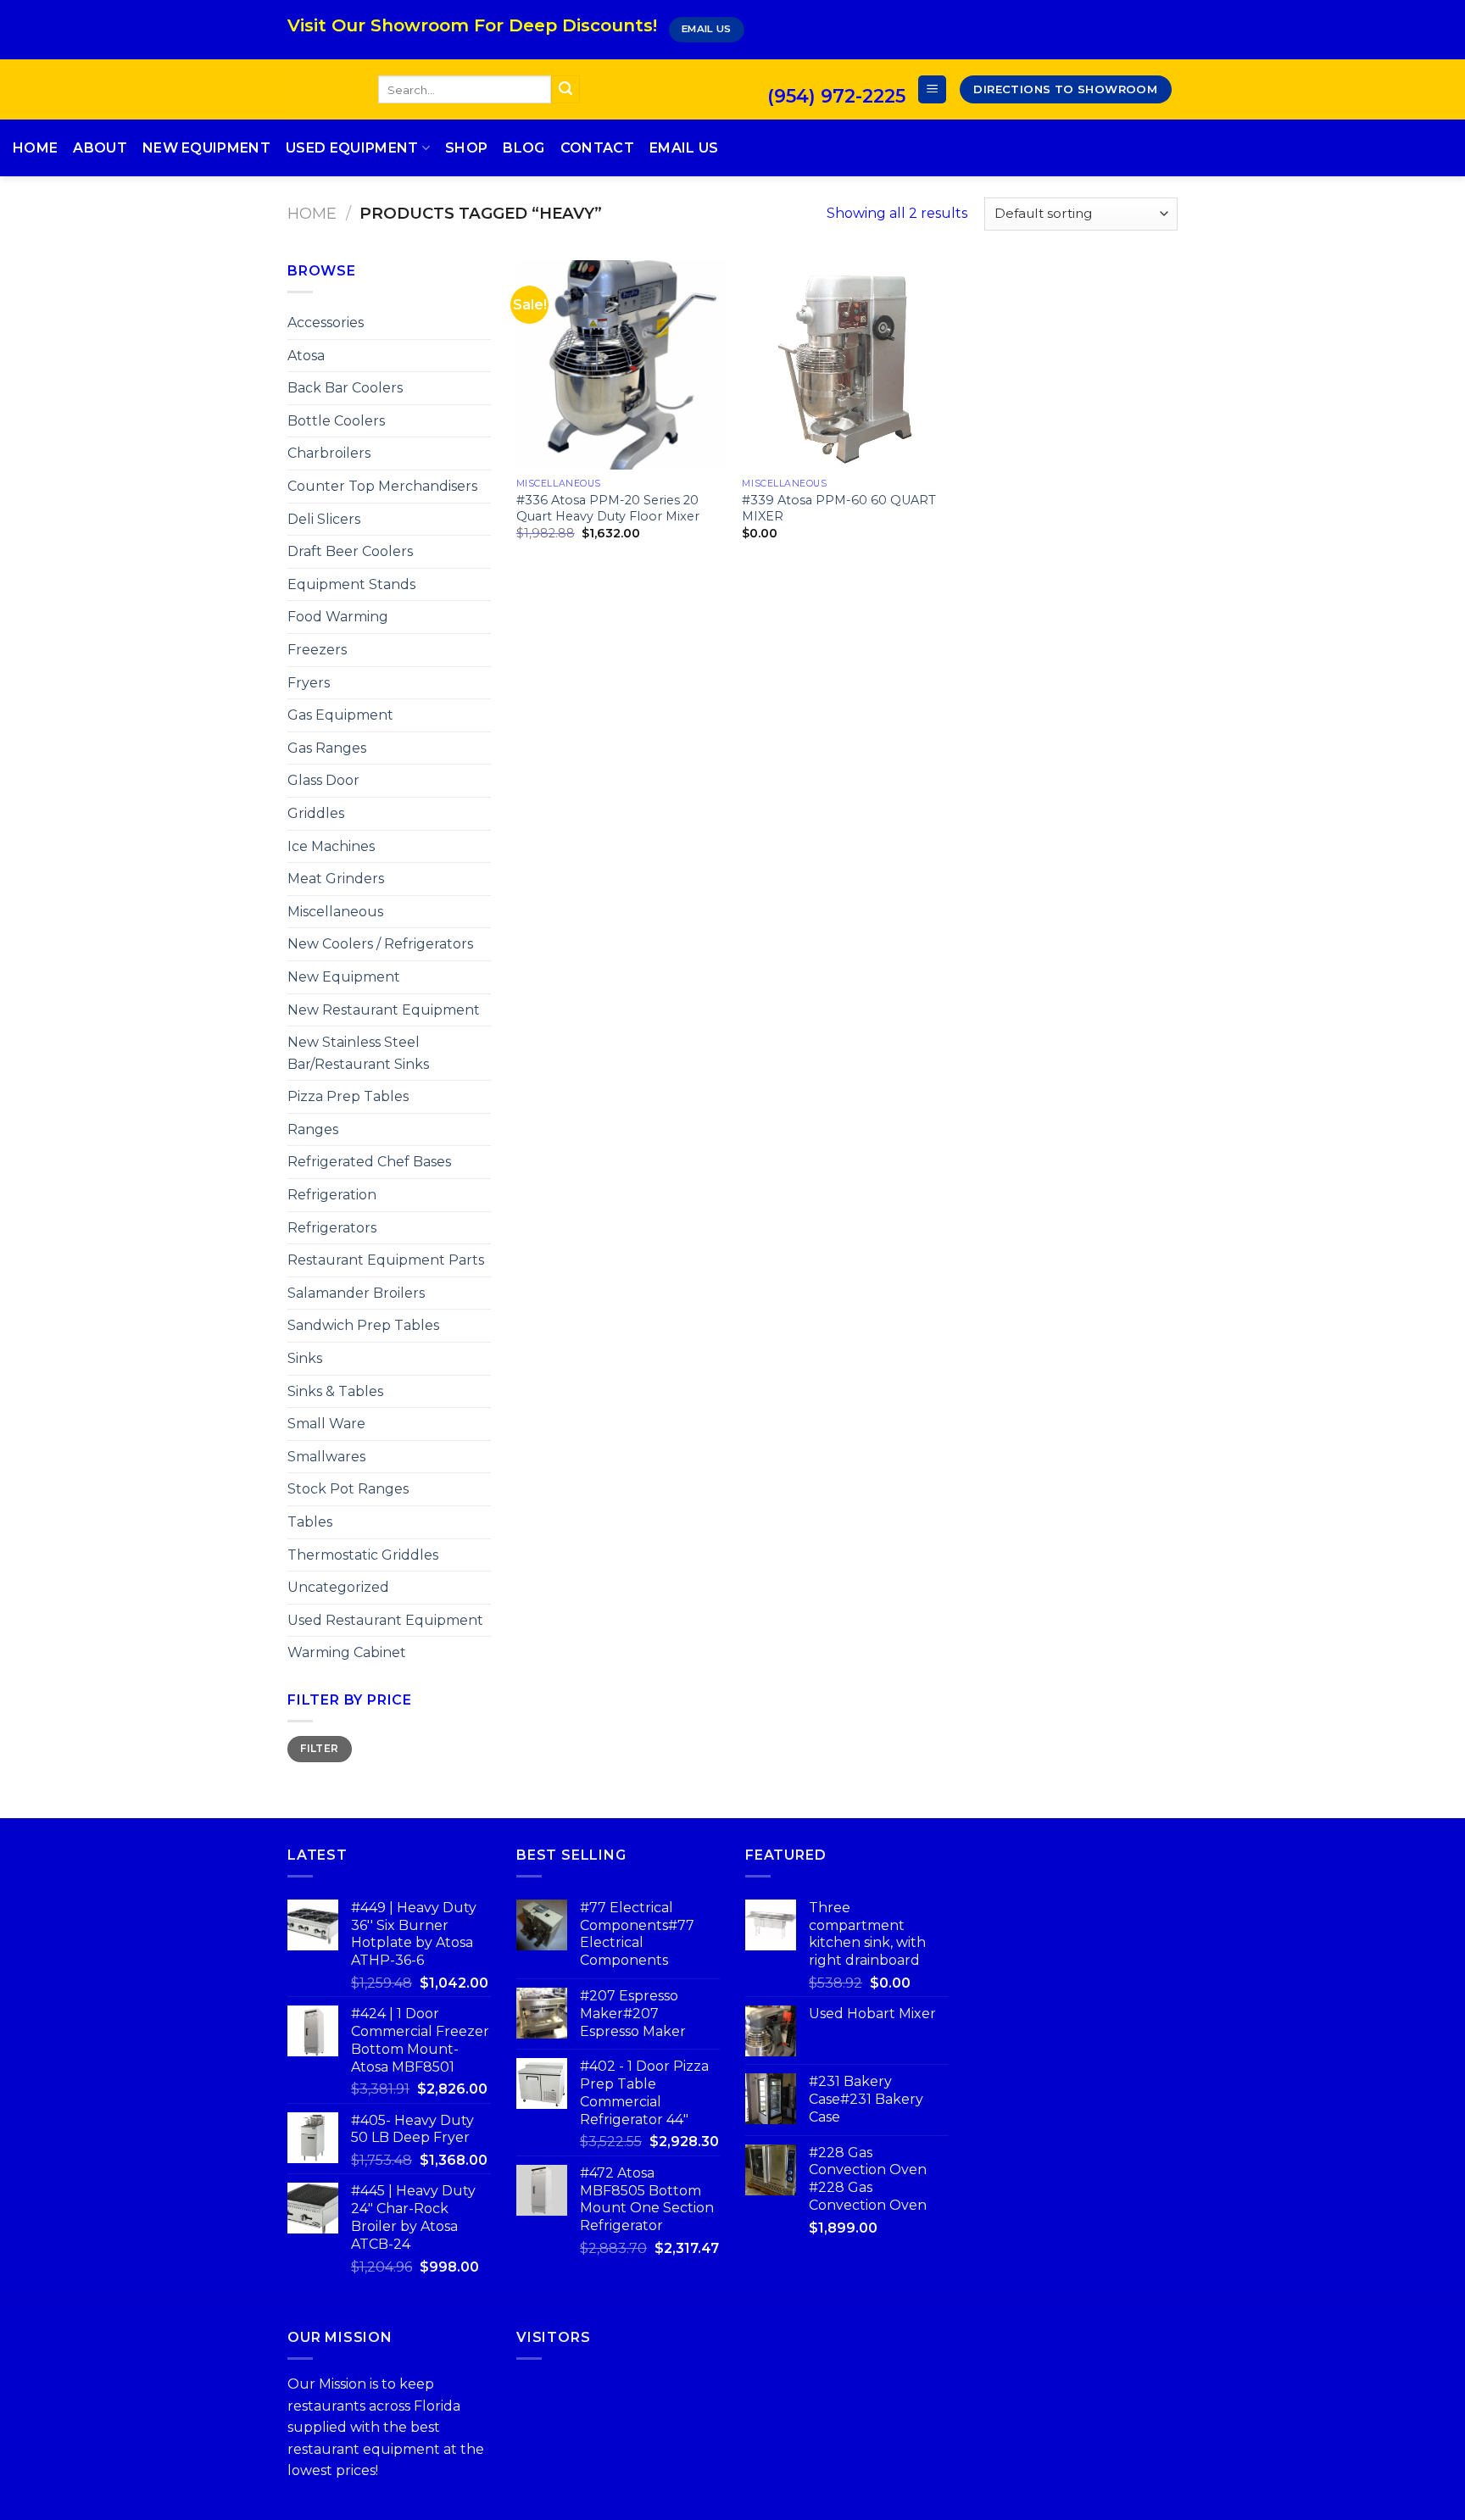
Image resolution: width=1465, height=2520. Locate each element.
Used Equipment (352, 148)
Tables (310, 1522)
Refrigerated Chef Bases (369, 1162)
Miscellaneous (335, 912)
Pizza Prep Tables (348, 1096)
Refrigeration (332, 1195)
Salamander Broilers (356, 1293)
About (100, 148)
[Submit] (565, 90)
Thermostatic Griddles (363, 1555)
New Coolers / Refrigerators (380, 944)
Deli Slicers (324, 519)
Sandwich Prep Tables (363, 1325)
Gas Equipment (340, 715)
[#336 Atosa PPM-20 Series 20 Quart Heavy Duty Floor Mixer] (621, 365)
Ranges (313, 1129)
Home (35, 148)
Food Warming (338, 617)
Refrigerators (332, 1228)
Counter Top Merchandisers (382, 486)
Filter (319, 1748)
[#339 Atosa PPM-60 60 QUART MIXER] (847, 365)
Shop (466, 148)
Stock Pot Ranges (348, 1489)
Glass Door (323, 780)
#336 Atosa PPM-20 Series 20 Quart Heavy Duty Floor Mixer (608, 508)
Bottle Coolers (336, 421)
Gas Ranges (327, 748)
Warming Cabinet (347, 1652)
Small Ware (326, 1424)
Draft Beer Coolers (350, 551)
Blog (524, 148)
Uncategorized (338, 1587)
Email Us (684, 148)
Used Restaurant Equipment (385, 1620)
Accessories (326, 323)
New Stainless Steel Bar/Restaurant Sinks (358, 1053)
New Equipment (206, 148)
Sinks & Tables (335, 1391)
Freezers (317, 650)
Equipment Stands (351, 584)
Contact (597, 148)
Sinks (305, 1358)
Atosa (306, 356)
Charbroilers (329, 453)
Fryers (309, 683)
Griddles (316, 813)
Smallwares (326, 1457)
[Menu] (932, 89)
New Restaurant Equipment (384, 1010)
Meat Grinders (336, 879)
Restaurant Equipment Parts (386, 1260)
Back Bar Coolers (345, 388)
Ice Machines (331, 846)
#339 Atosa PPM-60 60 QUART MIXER (839, 508)
